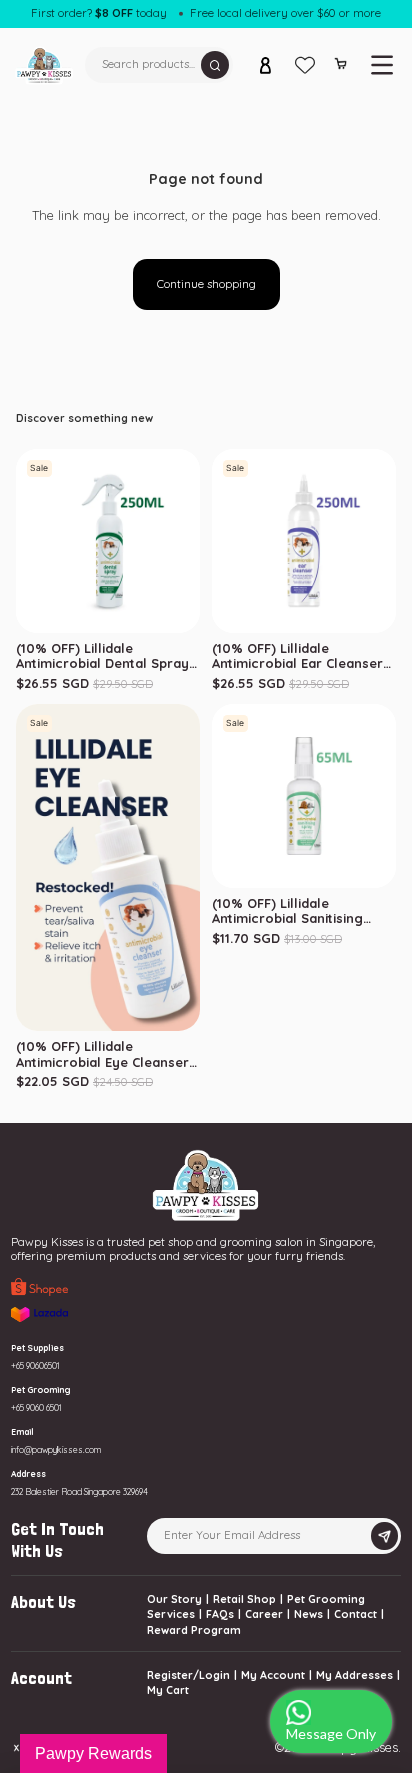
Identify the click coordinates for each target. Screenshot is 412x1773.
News (308, 1614)
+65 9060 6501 (36, 1407)
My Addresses (354, 1675)
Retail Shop (244, 1599)
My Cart (168, 1690)
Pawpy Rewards (93, 1753)
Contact (355, 1614)
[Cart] (341, 67)
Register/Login (188, 1675)
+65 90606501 (35, 1365)
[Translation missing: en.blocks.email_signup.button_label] (384, 1536)
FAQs (220, 1614)
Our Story (174, 1599)
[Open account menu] (266, 65)
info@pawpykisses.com (56, 1449)
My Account (273, 1675)
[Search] (215, 65)
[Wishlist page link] (305, 65)
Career (264, 1614)
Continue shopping (206, 284)
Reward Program (194, 1630)
